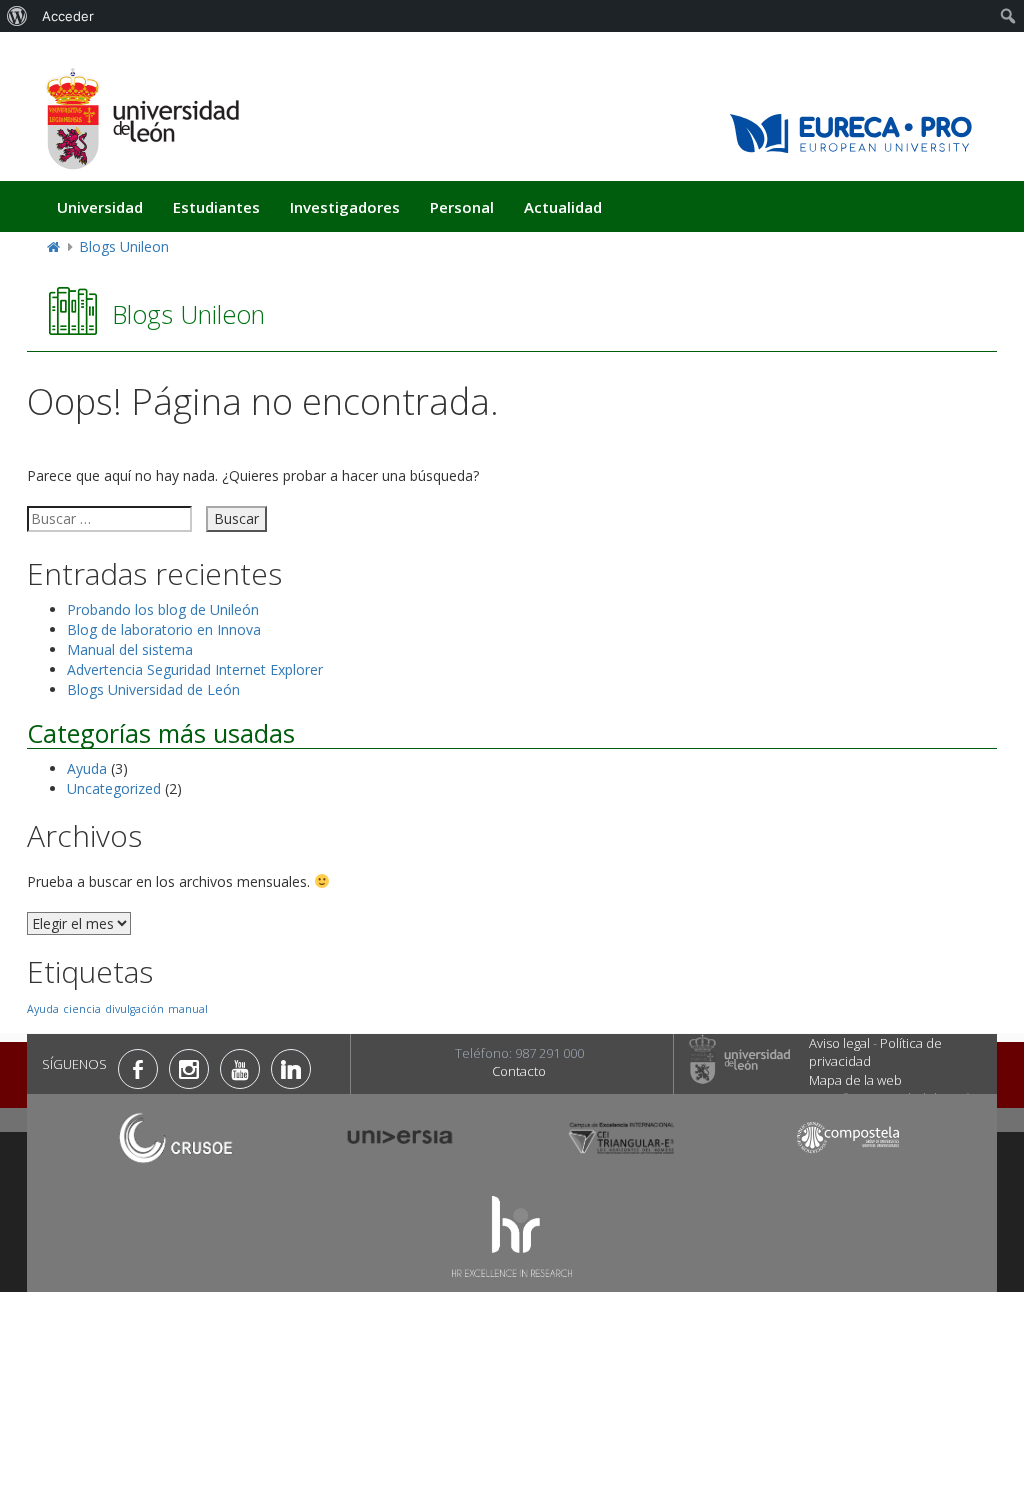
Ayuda (87, 768)
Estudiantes (216, 207)
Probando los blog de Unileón (163, 609)
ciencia (82, 1009)
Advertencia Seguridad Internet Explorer (195, 669)
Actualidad (563, 207)
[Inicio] (142, 118)
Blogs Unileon (124, 246)
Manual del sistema (130, 649)
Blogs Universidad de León (153, 689)
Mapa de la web (855, 1080)
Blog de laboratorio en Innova (164, 629)
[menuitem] (17, 16)
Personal (462, 207)
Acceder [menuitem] (68, 16)
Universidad (100, 207)
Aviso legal (839, 1043)
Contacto (519, 1071)
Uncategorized (114, 788)
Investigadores (345, 207)
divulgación (134, 1009)
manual (188, 1009)
